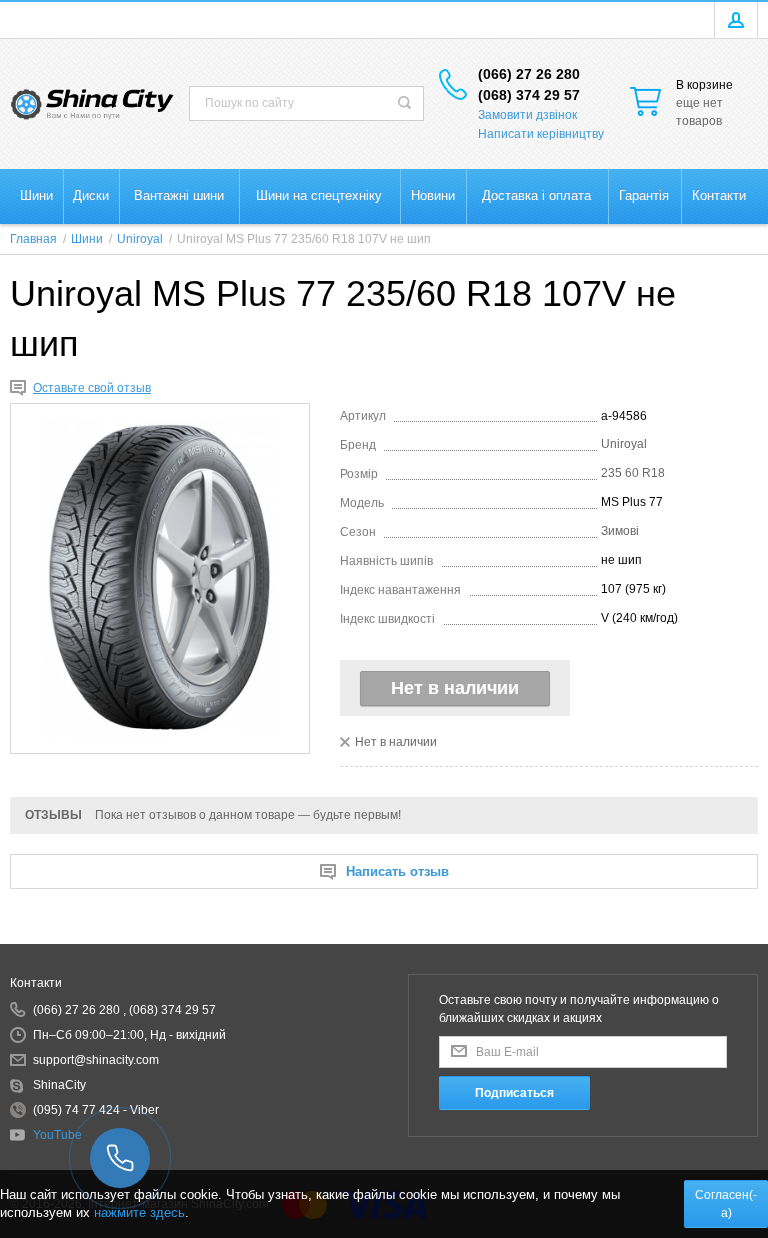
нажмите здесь (139, 1212)
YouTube (57, 1135)
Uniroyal (624, 444)
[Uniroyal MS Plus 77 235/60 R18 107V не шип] (160, 578)
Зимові (620, 531)
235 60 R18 (633, 473)
